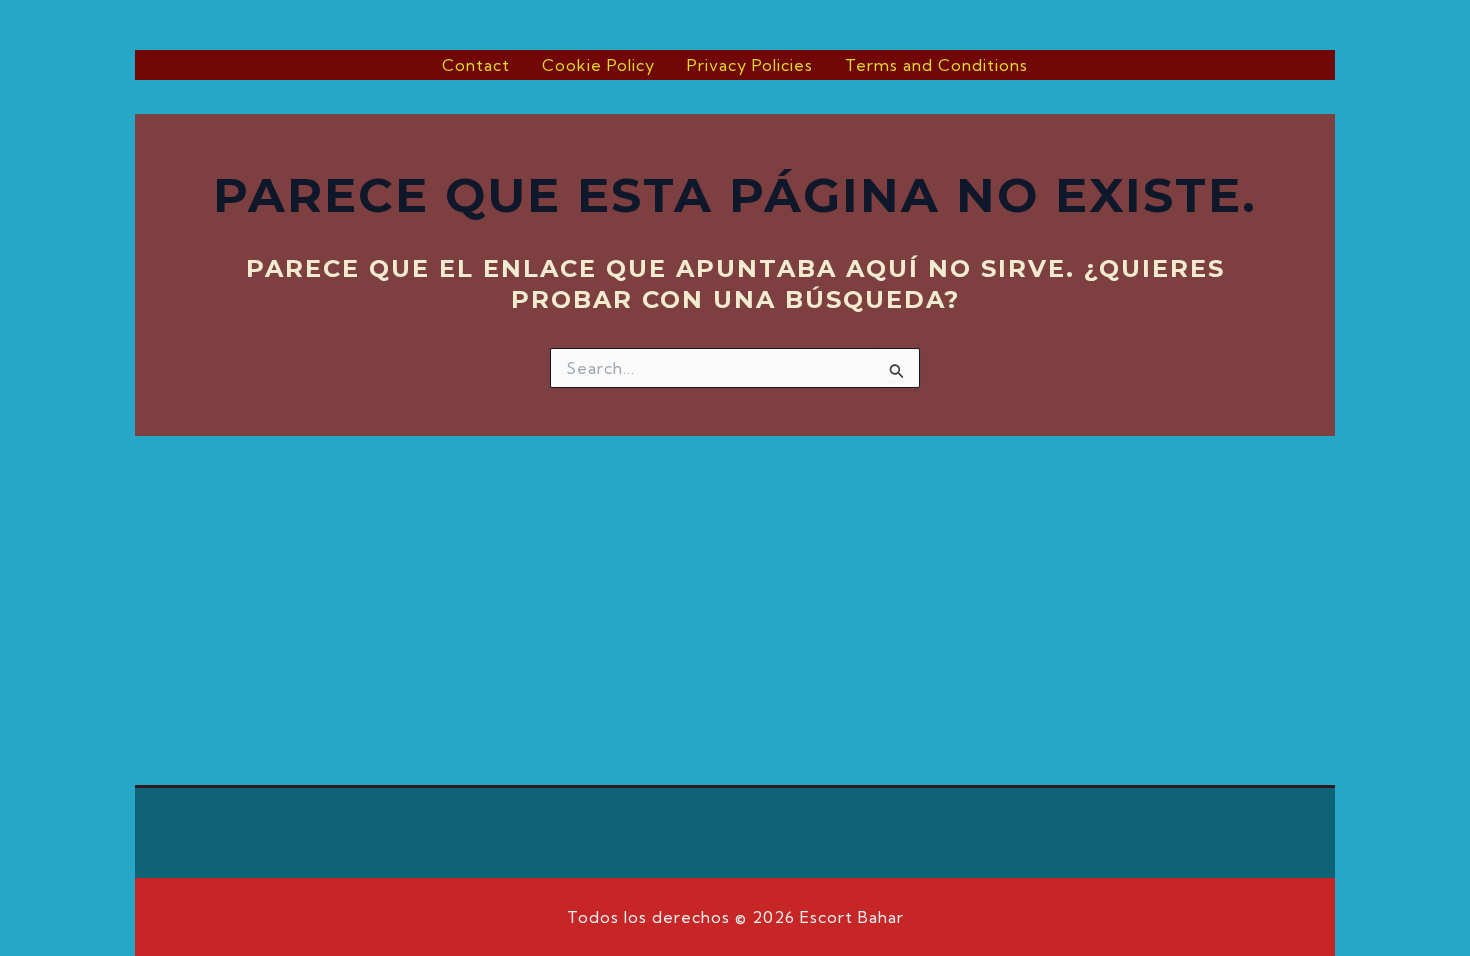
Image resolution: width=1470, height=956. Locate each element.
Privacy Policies (750, 65)
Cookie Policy (598, 65)
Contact (476, 65)
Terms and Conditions (936, 65)
